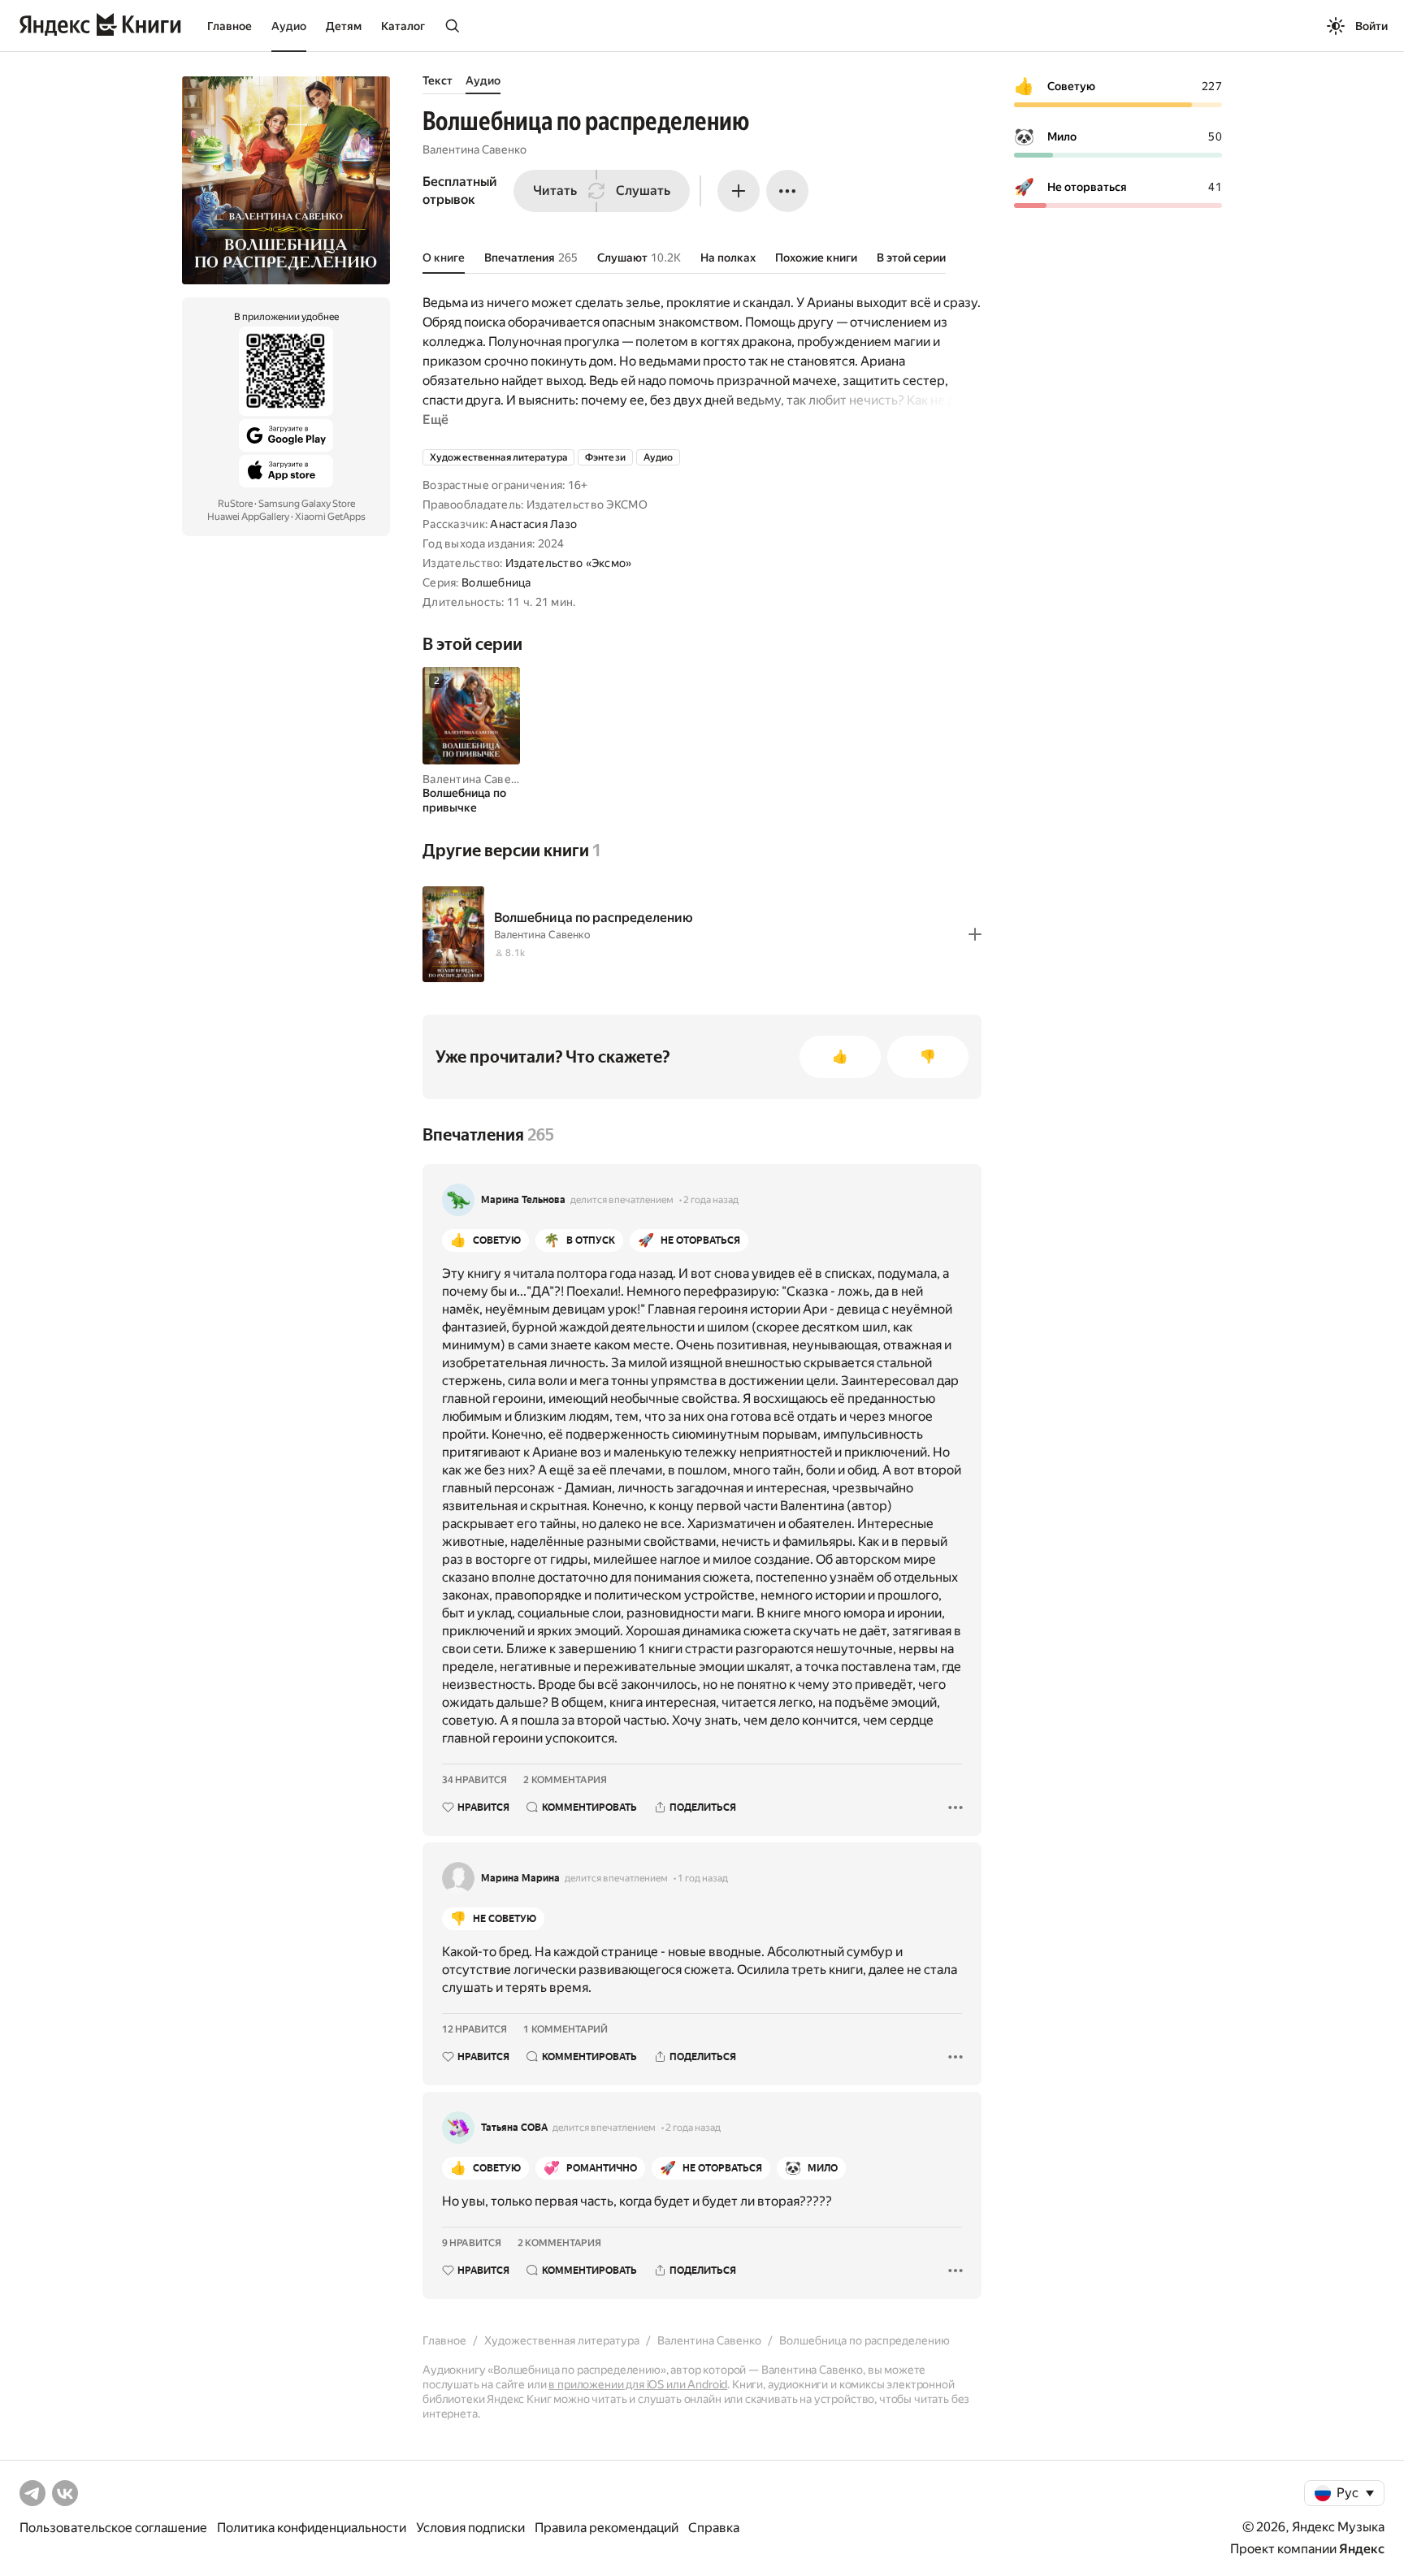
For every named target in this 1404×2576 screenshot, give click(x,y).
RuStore (235, 504)
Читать (555, 190)
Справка (714, 2528)
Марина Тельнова (523, 1200)
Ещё (435, 420)
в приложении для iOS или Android (638, 2384)
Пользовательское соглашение (113, 2528)
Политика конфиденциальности (312, 2528)
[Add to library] (975, 934)
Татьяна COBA (514, 2128)
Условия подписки (470, 2528)
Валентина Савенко (474, 149)
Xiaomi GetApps (330, 517)
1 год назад (703, 1878)
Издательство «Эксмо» (569, 563)
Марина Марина (520, 1878)
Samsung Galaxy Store (307, 504)
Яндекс (1362, 2549)
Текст (438, 80)
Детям (344, 26)
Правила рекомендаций (607, 2528)
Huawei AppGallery (248, 517)
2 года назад (711, 1200)
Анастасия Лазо (533, 524)
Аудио (289, 26)
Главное (230, 26)
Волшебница (496, 582)
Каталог (403, 26)
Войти (1371, 26)
